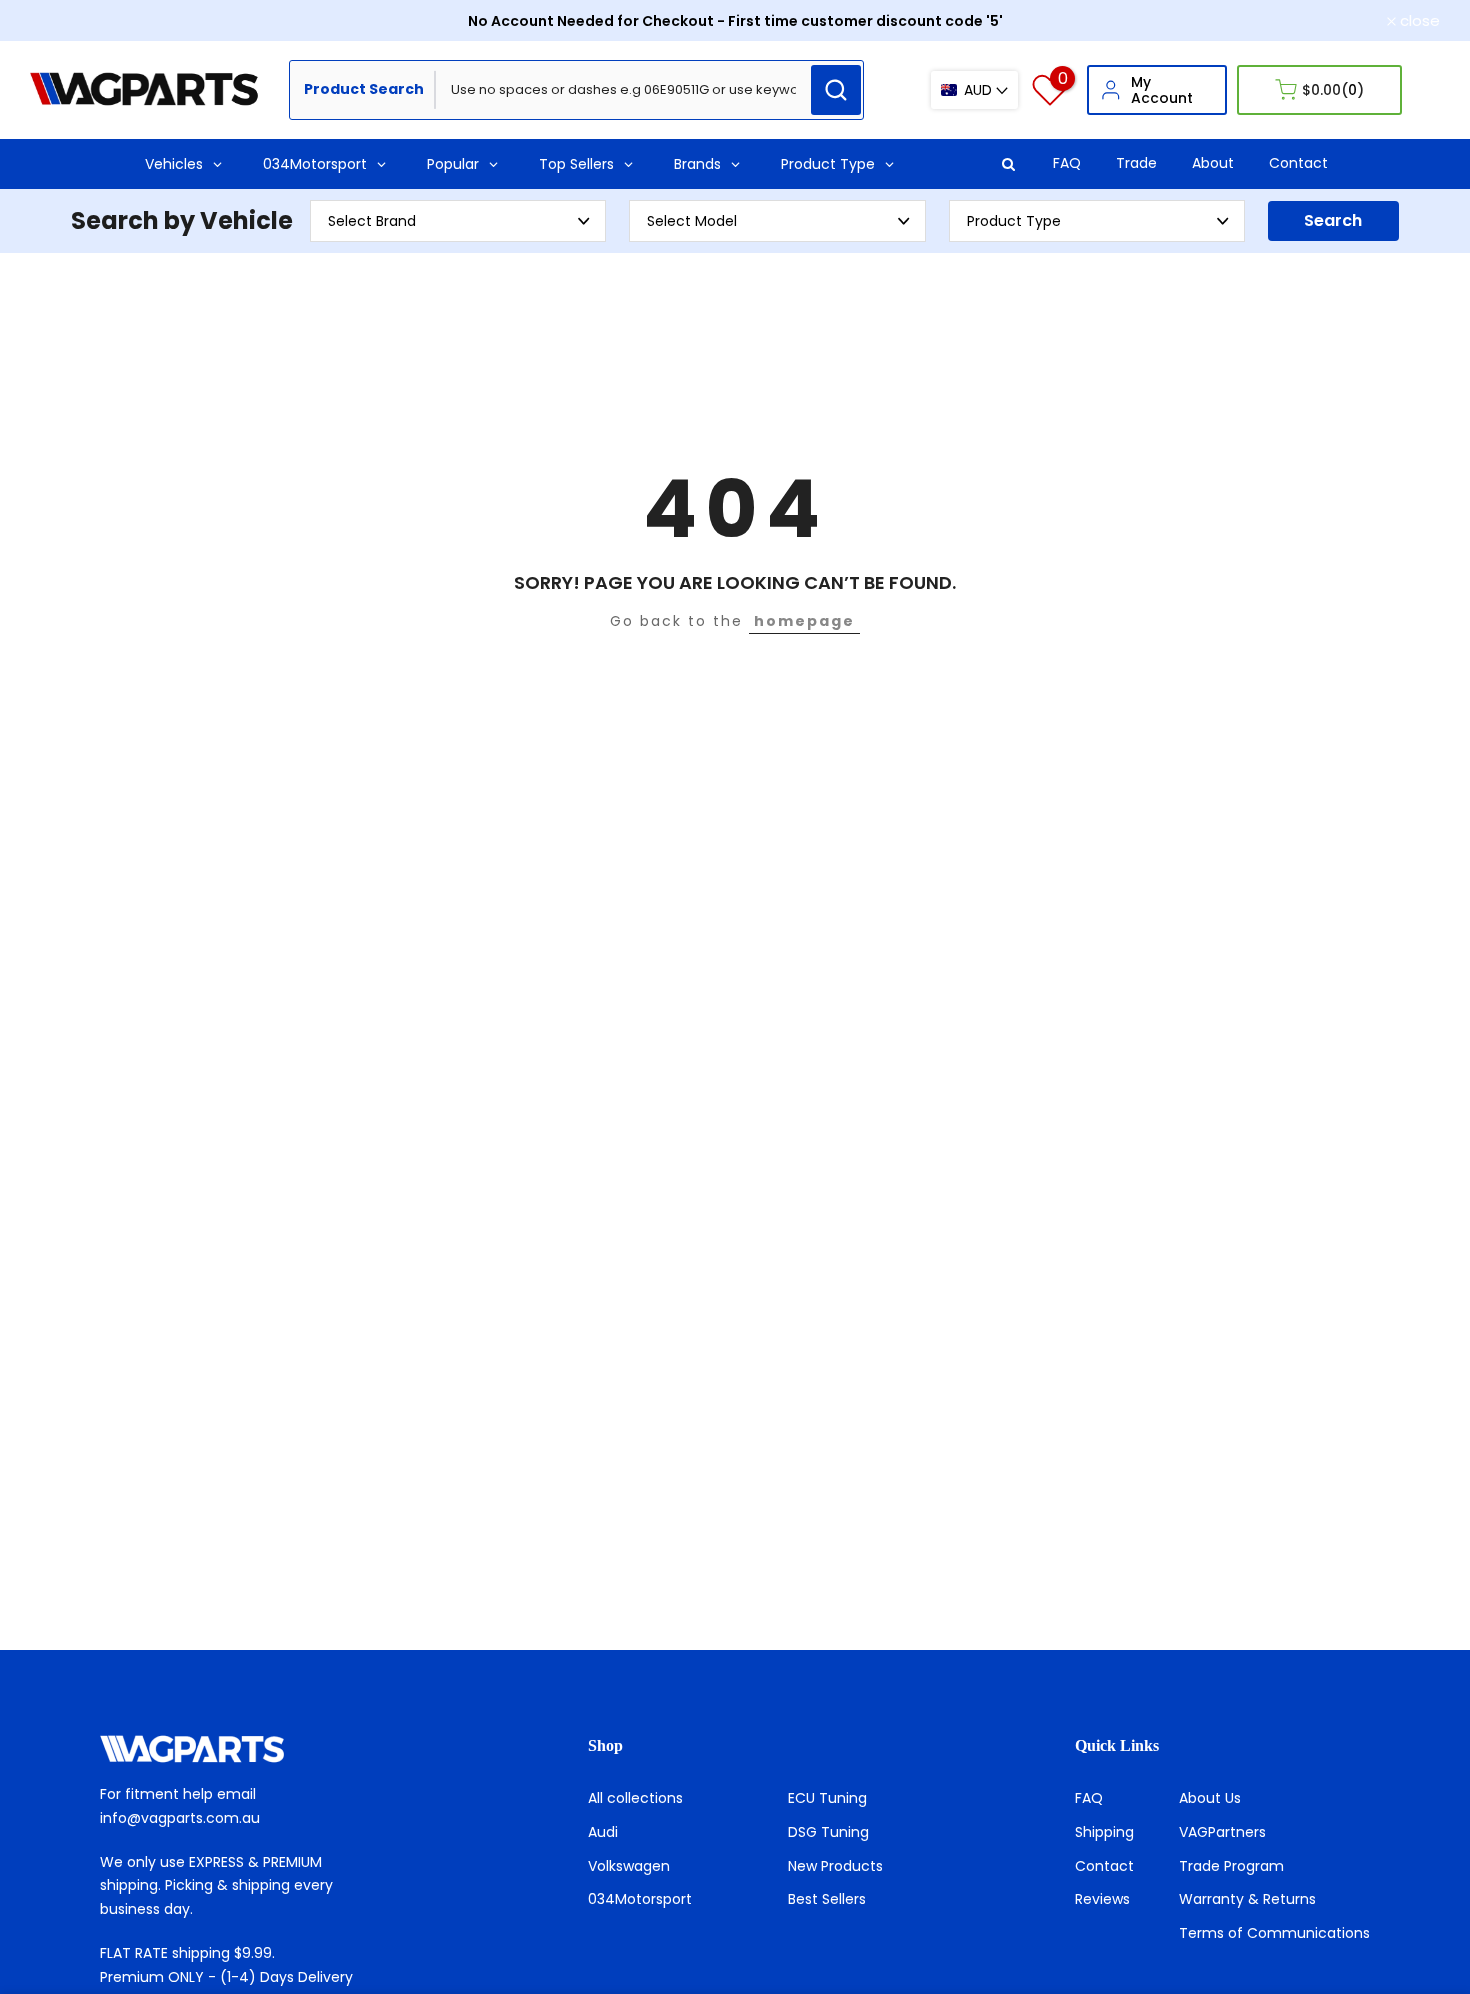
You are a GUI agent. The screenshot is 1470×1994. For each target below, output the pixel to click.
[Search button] (836, 90)
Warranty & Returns (1247, 1899)
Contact (1298, 163)
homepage (804, 621)
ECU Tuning (827, 1798)
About (1213, 163)
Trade (1136, 163)
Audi (603, 1832)
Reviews (1102, 1899)
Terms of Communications (1274, 1933)
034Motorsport (640, 1899)
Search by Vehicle (182, 220)
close (61, 20)
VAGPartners (1222, 1832)
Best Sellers (827, 1899)
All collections (635, 1798)
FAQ (1067, 163)
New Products (835, 1866)
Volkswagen (629, 1866)
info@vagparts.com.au (180, 1818)
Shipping (1104, 1832)
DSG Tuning (828, 1832)
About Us (1210, 1798)
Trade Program (1231, 1866)
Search (1333, 220)
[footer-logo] (247, 1749)
